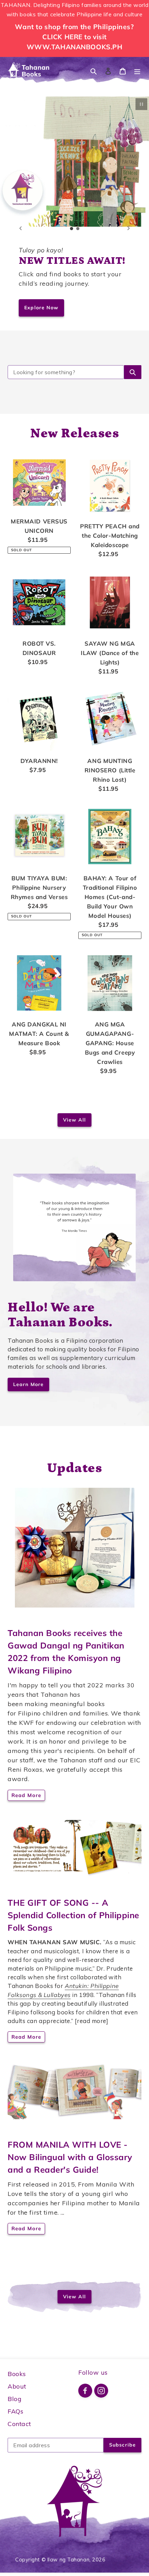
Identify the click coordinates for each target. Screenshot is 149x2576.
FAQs (15, 2411)
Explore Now (41, 308)
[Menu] (137, 71)
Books (17, 2374)
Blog (15, 2399)
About (17, 2386)
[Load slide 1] (72, 229)
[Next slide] (129, 228)
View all (74, 1120)
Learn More (28, 1384)
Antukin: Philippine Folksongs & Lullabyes (63, 1990)
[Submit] (133, 372)
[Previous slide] (20, 228)
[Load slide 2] (78, 229)
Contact (19, 2424)
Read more (26, 1795)
